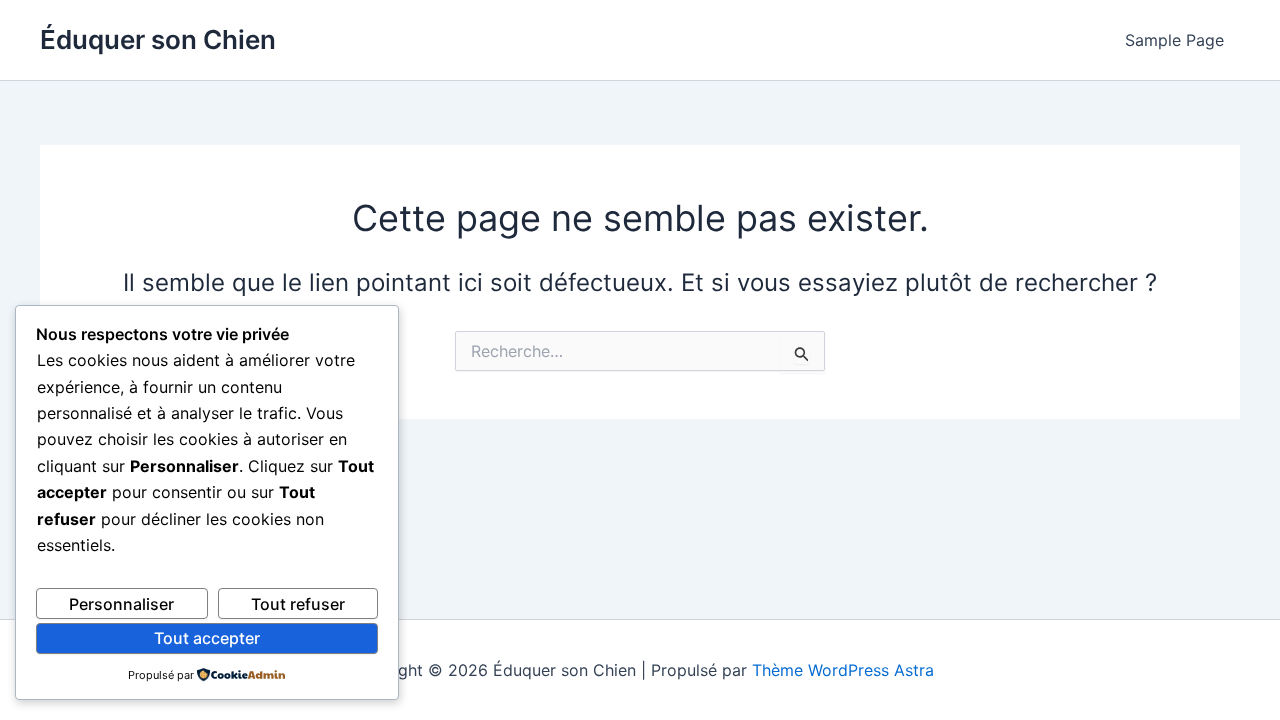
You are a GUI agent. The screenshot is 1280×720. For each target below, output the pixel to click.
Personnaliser (121, 604)
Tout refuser (298, 604)
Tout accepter (207, 638)
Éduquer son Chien (158, 39)
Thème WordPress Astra (843, 670)
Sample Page (1174, 40)
